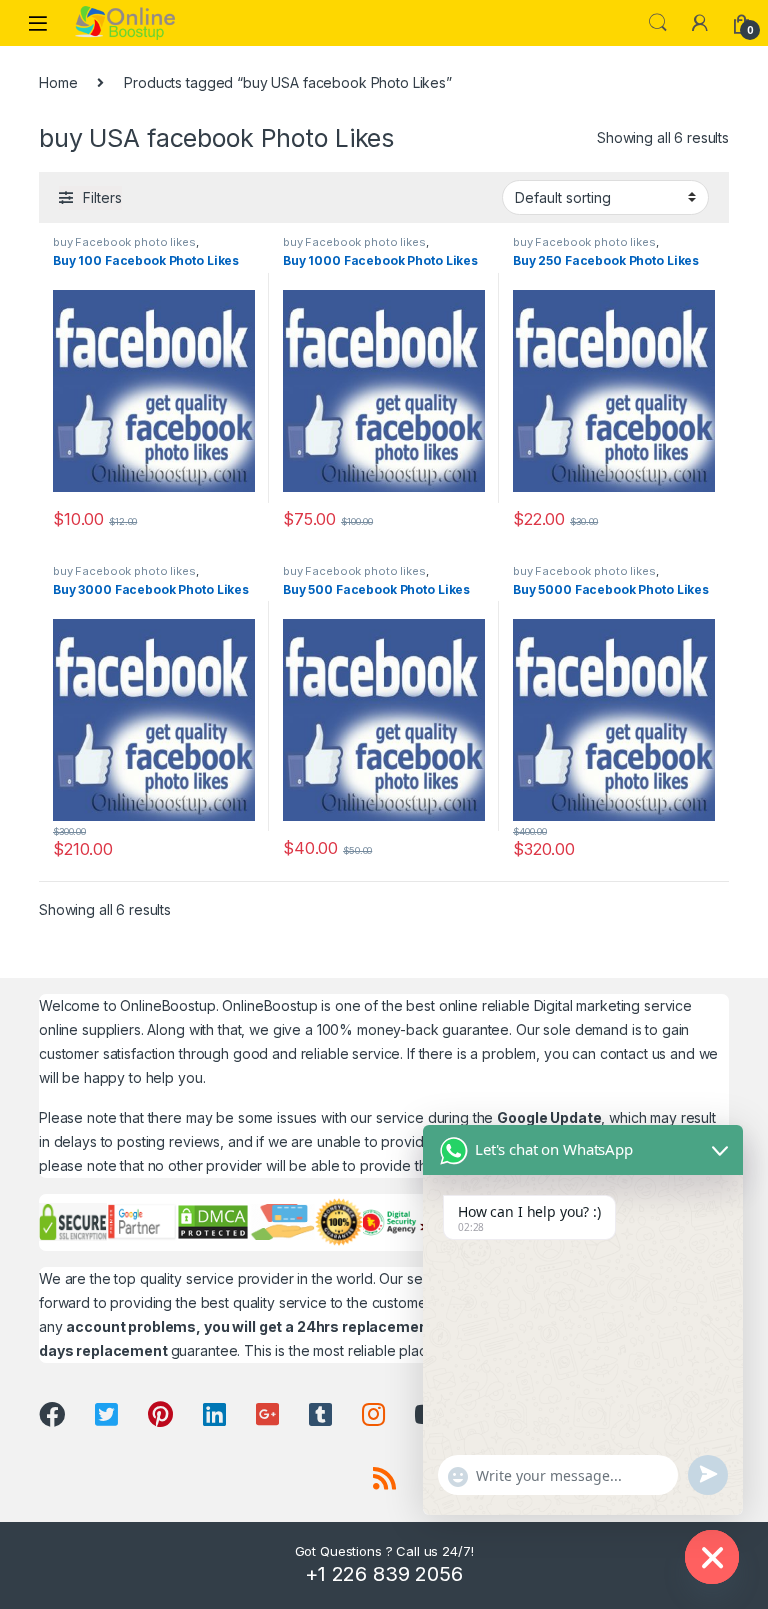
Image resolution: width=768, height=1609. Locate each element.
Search (658, 23)
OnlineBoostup (167, 1005)
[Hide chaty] (712, 1557)
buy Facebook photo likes (124, 242)
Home (58, 82)
